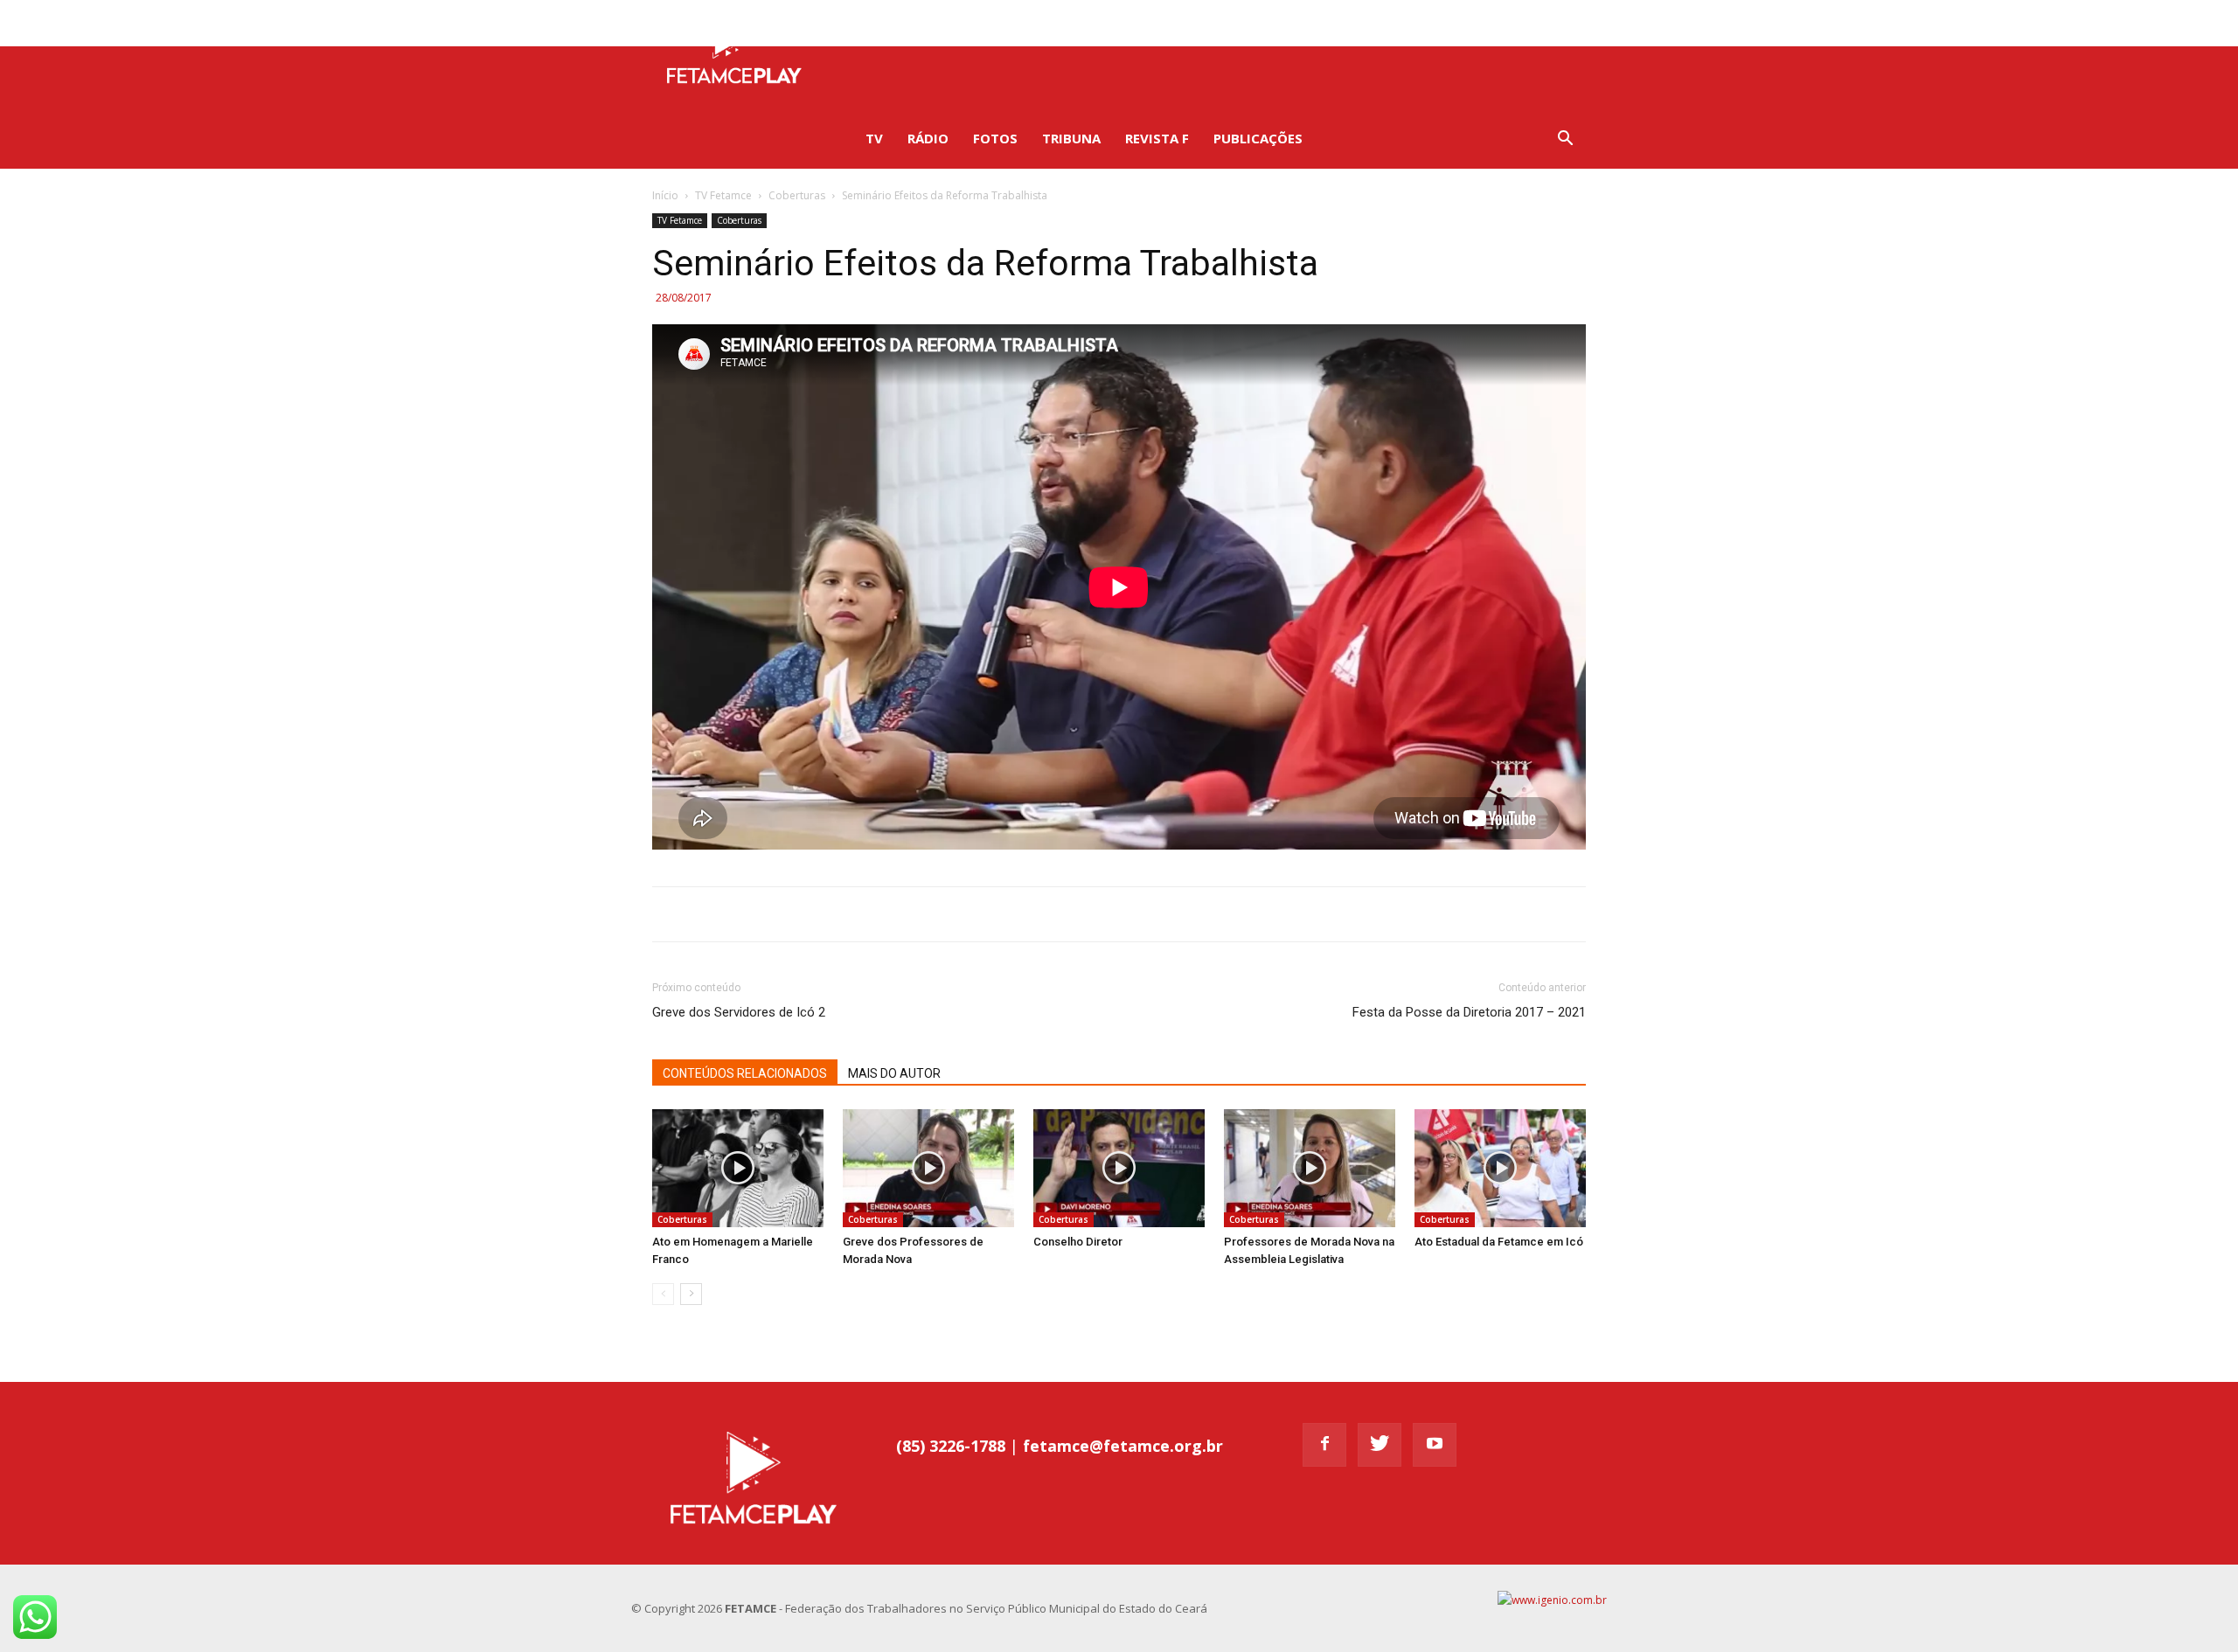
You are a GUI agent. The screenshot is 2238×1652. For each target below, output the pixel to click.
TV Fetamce (723, 195)
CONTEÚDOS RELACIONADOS (745, 1073)
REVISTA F (1157, 138)
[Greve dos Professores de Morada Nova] (928, 1168)
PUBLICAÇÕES (1258, 138)
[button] (1565, 140)
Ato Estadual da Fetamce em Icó (1499, 1242)
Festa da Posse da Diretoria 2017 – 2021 (1469, 1012)
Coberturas (797, 195)
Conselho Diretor (1078, 1242)
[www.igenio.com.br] (1552, 1600)
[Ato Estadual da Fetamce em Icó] (1500, 1168)
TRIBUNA (1071, 138)
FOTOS (995, 138)
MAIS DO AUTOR (894, 1073)
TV (874, 138)
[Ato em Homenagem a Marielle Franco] (738, 1168)
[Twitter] (1531, 23)
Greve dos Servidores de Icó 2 (739, 1012)
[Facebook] (1502, 23)
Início (665, 195)
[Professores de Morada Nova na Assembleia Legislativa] (1310, 1168)
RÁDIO (928, 138)
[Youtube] (1560, 23)
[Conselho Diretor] (1119, 1168)
